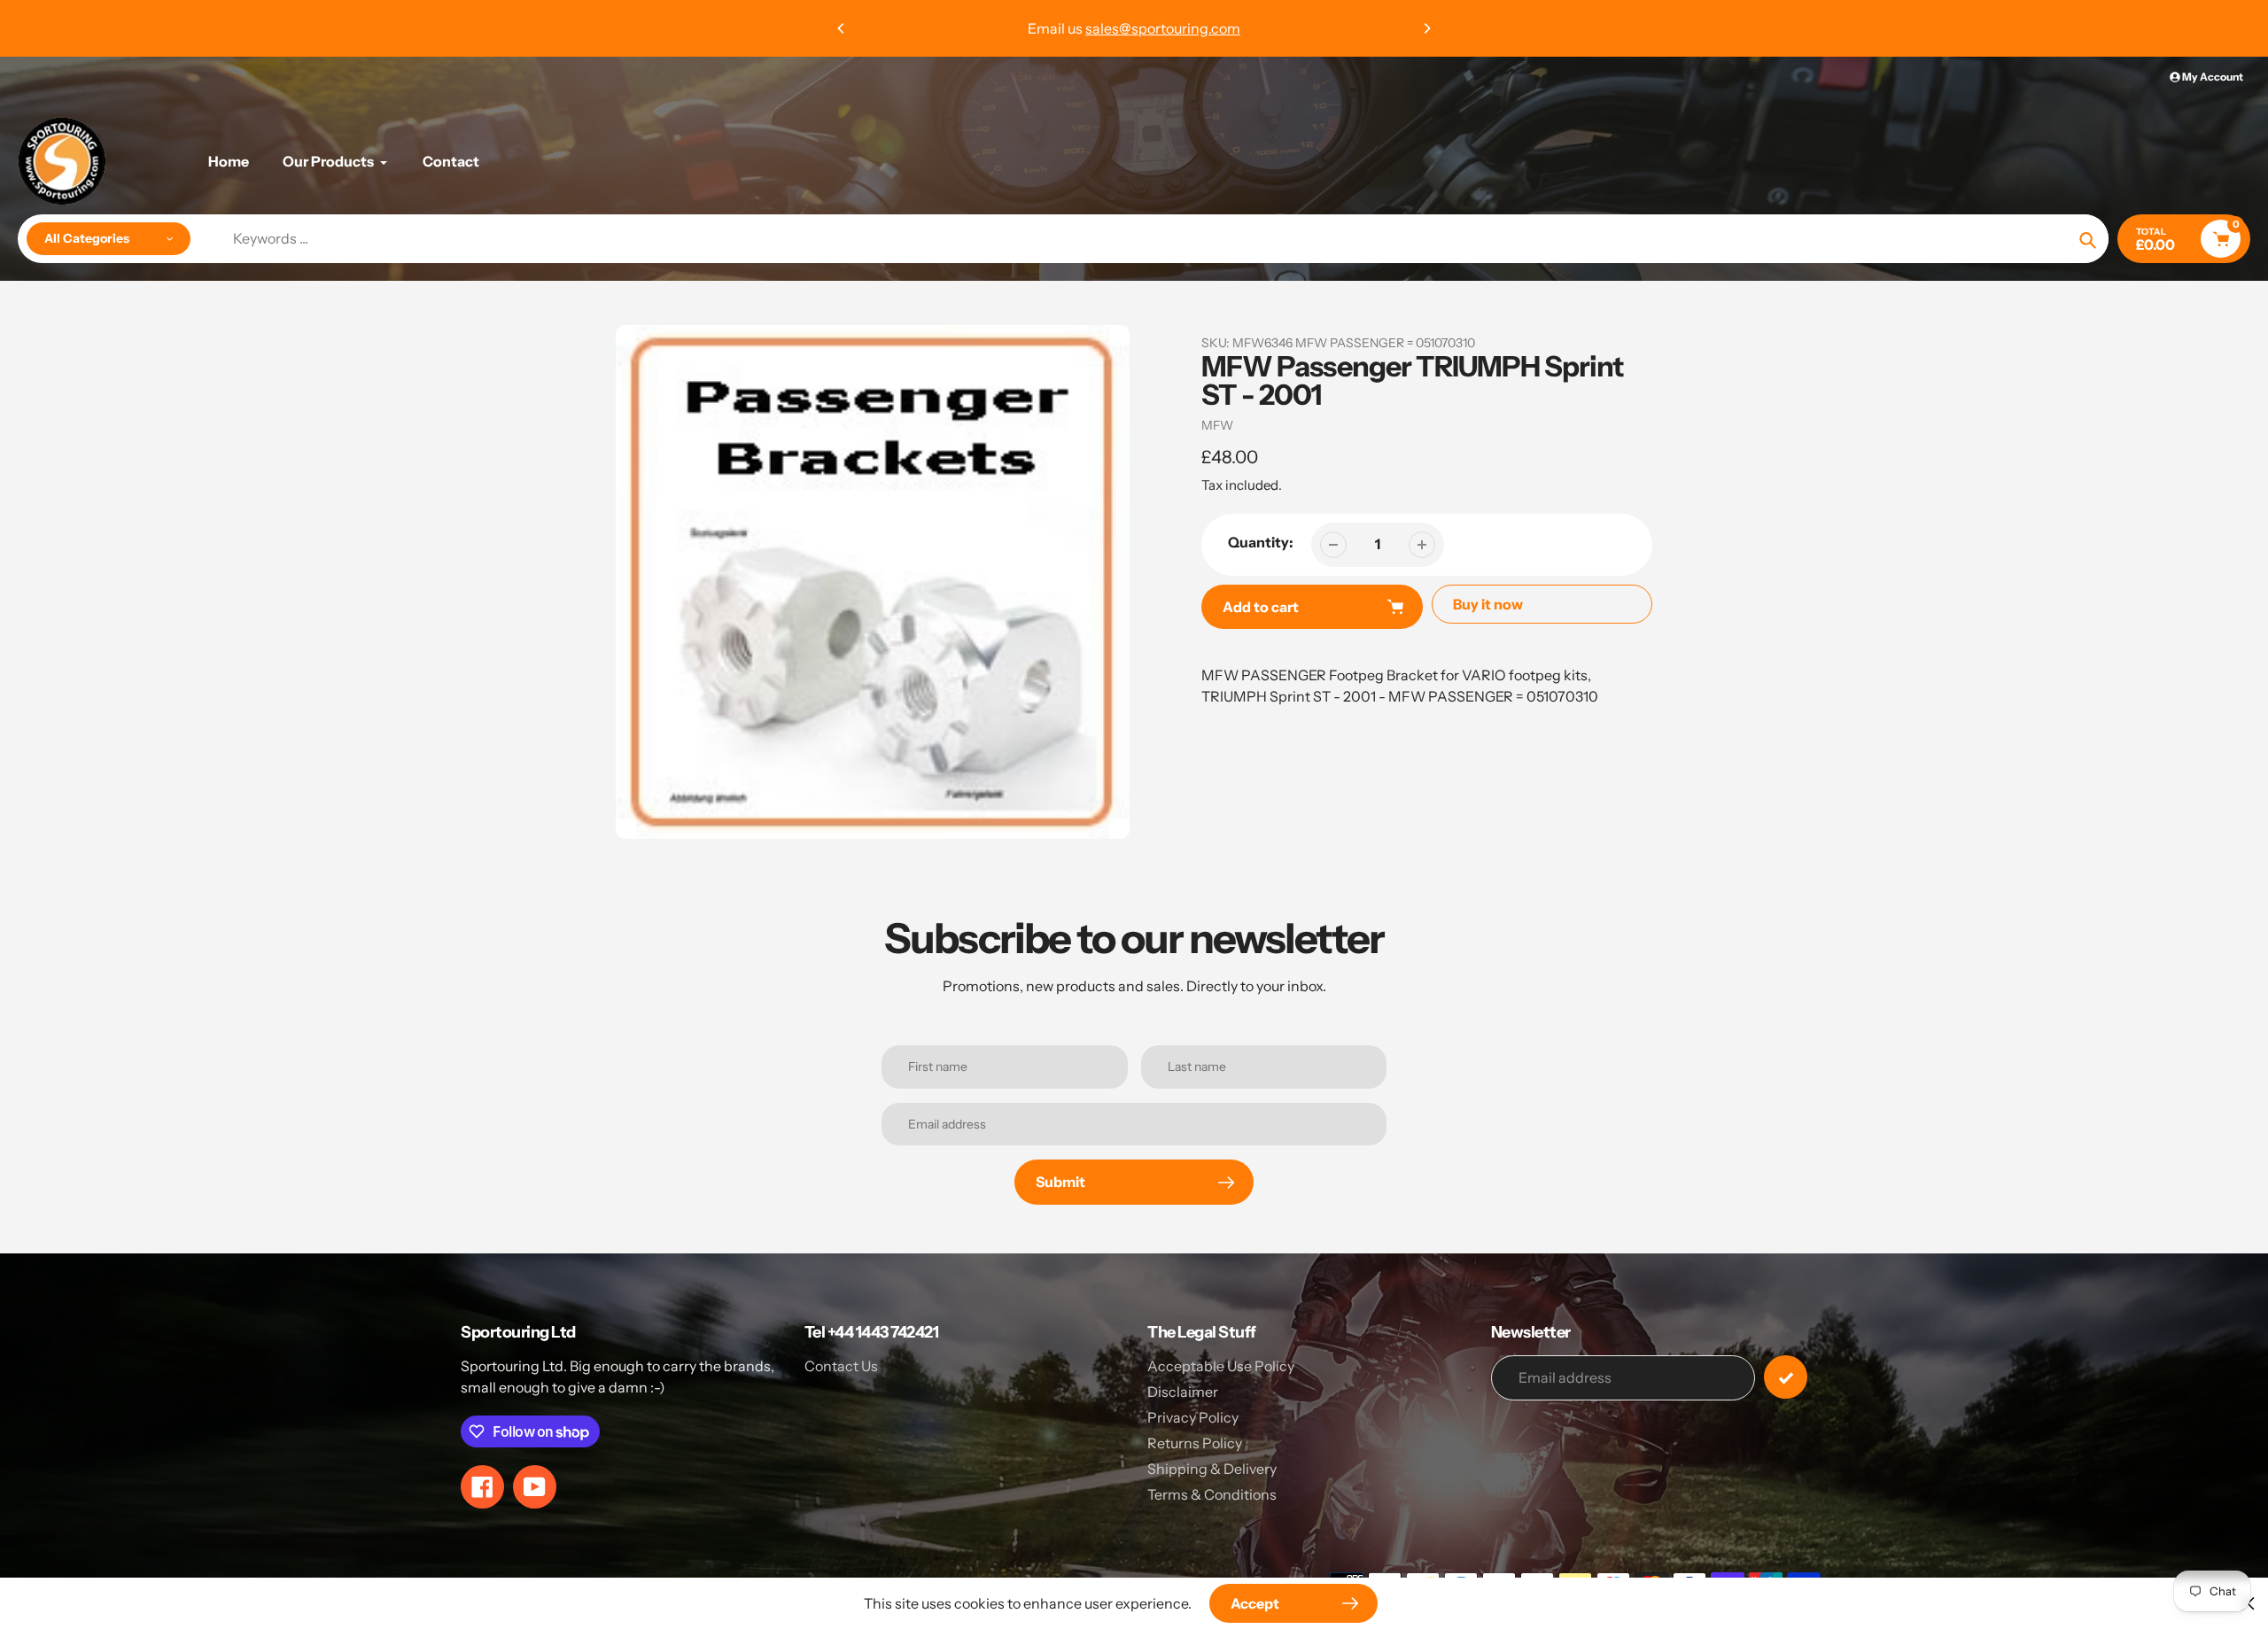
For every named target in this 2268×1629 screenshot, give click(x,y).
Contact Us (841, 1366)
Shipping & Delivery (1212, 1469)
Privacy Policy (1193, 1417)
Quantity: (1261, 542)
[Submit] (1786, 1377)
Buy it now (1488, 604)
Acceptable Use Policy (1221, 1366)
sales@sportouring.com (1163, 28)
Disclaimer (1183, 1392)
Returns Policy (1195, 1443)
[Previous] (842, 28)
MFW (1217, 425)
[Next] (1426, 28)
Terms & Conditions (1212, 1494)
